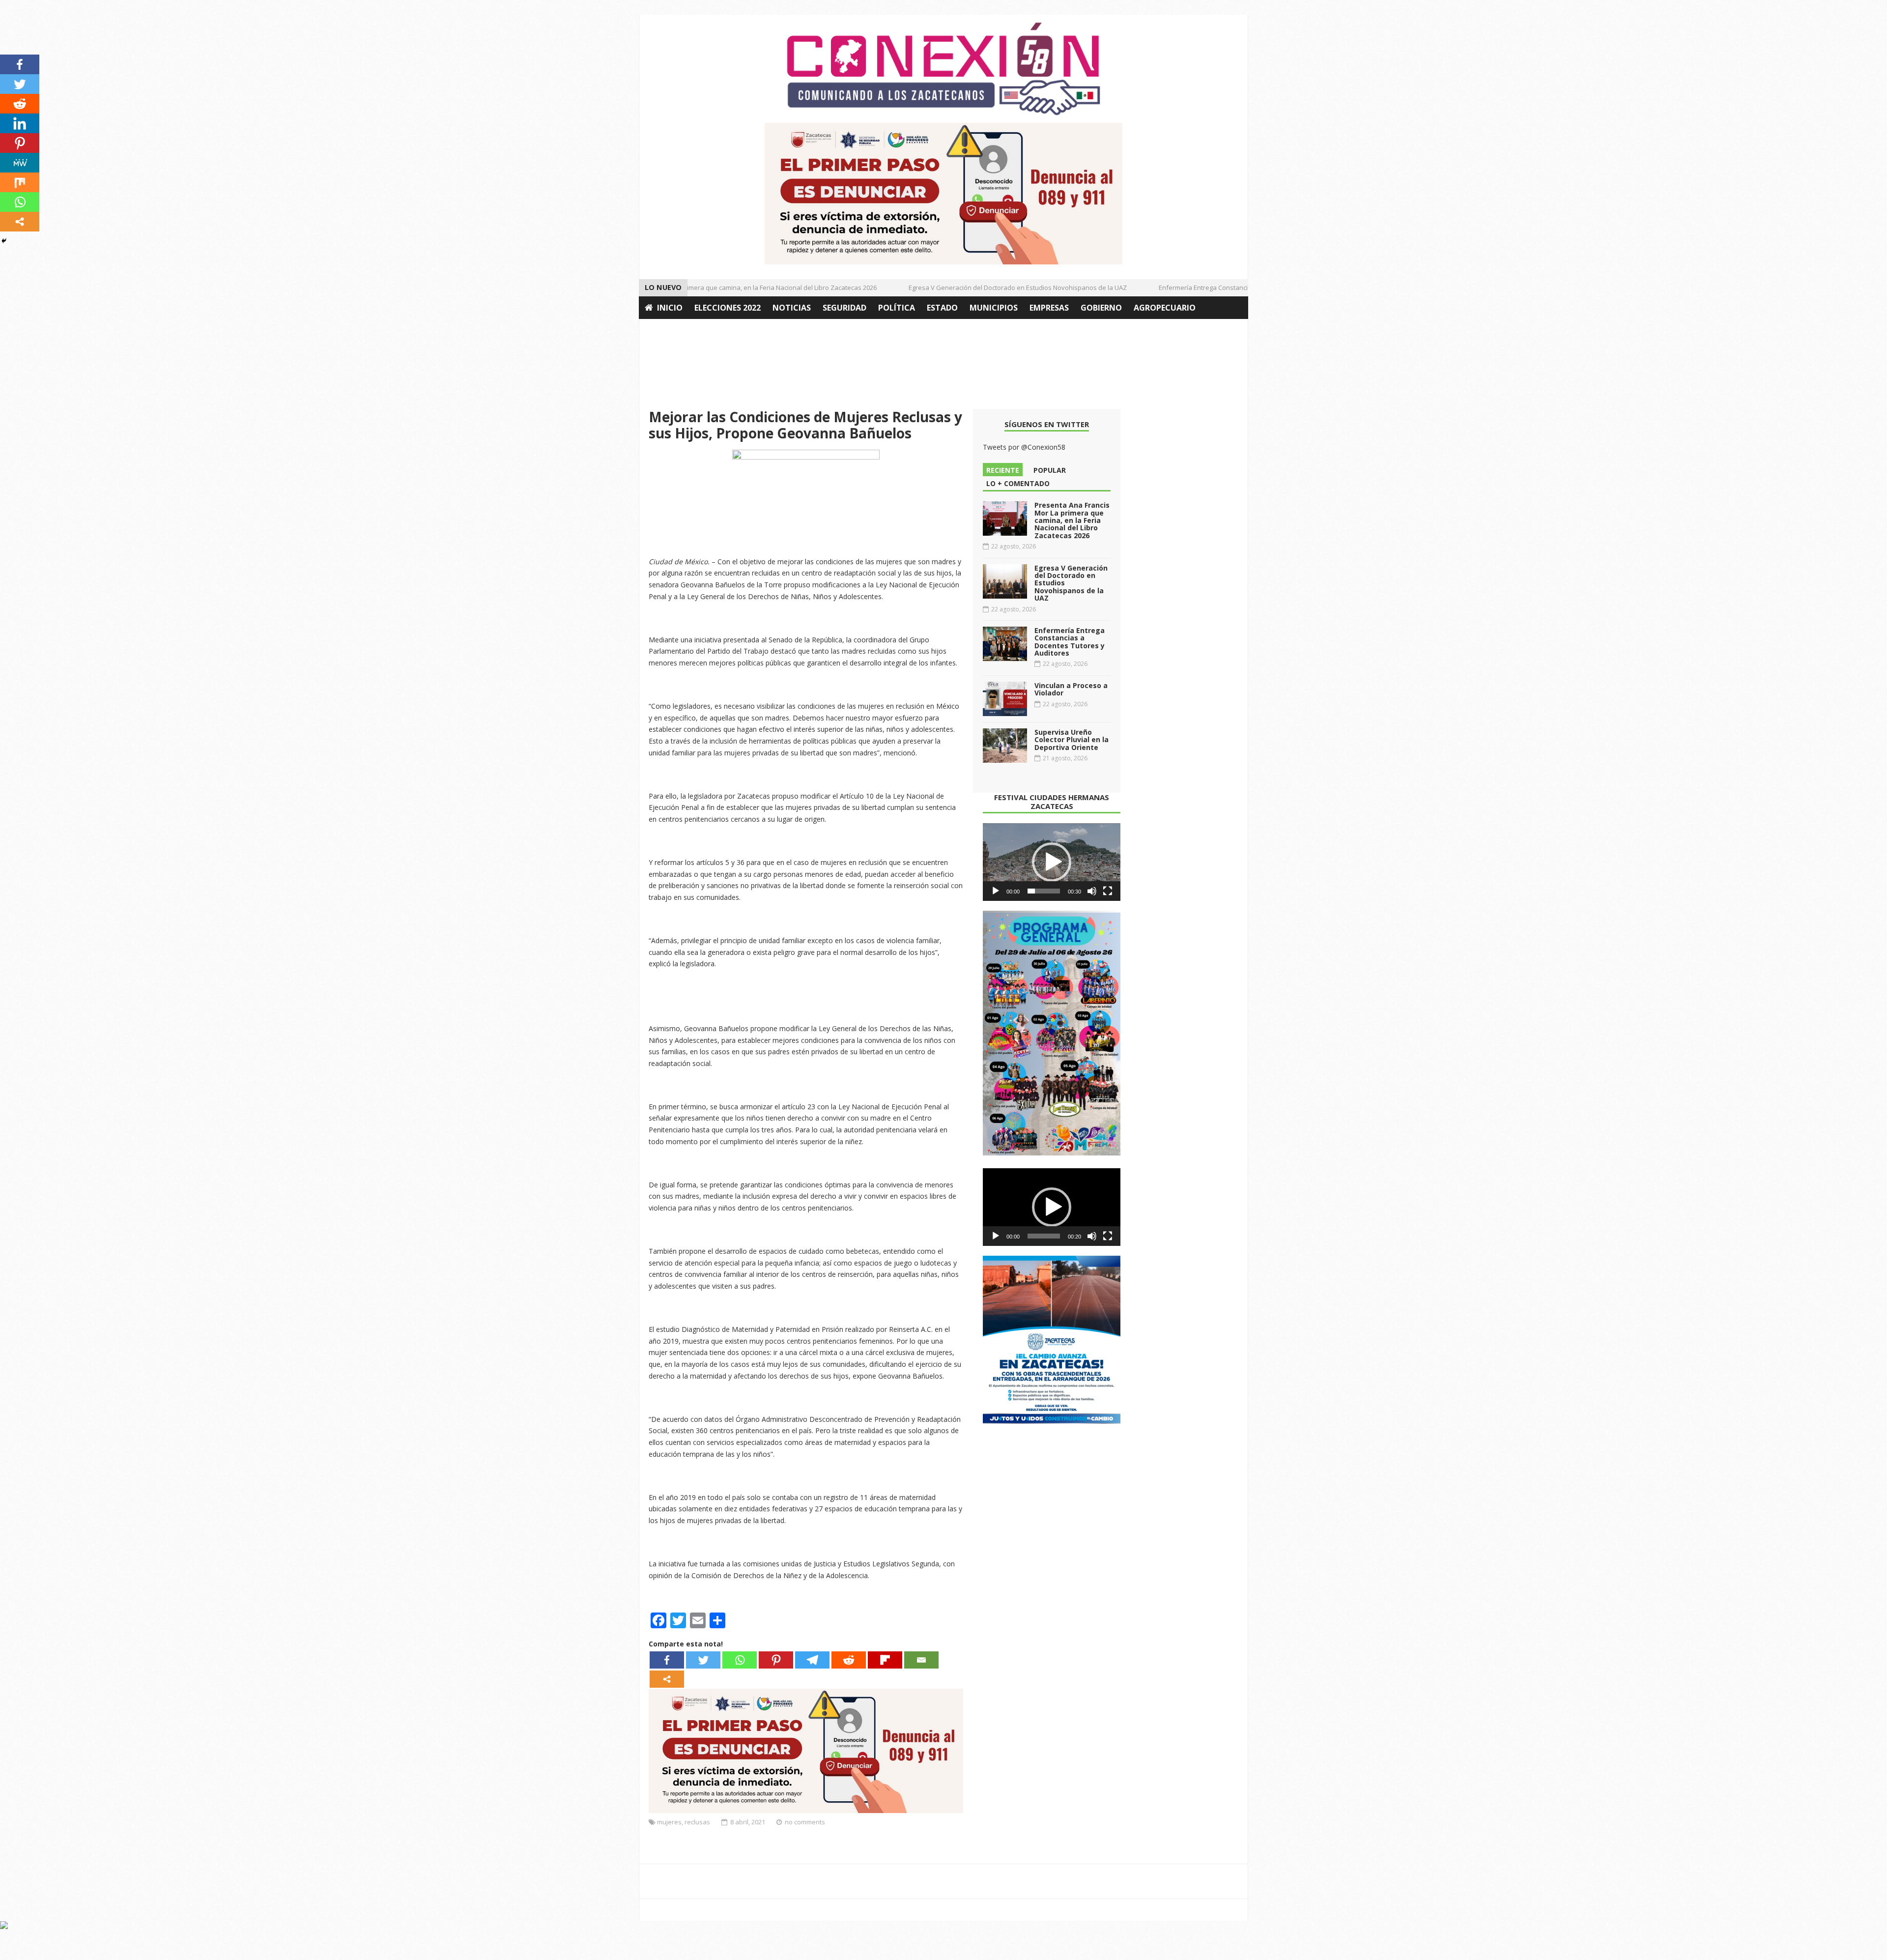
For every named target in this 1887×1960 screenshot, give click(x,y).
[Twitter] (703, 1660)
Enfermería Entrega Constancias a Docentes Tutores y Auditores (1217, 288)
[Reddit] (849, 1660)
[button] (1052, 862)
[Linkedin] (20, 123)
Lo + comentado (1018, 483)
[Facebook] (667, 1660)
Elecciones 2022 (728, 308)
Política (897, 308)
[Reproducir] (996, 891)
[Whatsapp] (740, 1660)
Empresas (1049, 308)
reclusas (697, 1822)
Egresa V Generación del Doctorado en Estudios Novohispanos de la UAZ (980, 288)
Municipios (994, 308)
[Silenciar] (1092, 891)
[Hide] (4, 241)
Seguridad (844, 308)
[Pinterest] (776, 1660)
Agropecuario (1165, 308)
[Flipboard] (885, 1660)
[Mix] (20, 182)
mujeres (669, 1822)
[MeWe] (20, 163)
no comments (805, 1822)
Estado (942, 308)
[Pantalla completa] (1108, 891)
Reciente (1003, 470)
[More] (667, 1679)
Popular (1050, 470)
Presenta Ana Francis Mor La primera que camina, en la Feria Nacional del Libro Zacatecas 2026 (698, 288)
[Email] (921, 1660)
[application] (1052, 862)
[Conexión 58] (943, 69)
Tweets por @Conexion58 (1024, 447)
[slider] (1044, 891)
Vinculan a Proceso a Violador (1071, 689)
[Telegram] (812, 1660)
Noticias (792, 308)
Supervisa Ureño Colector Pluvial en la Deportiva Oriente (1072, 740)
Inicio (670, 308)
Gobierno (1101, 308)
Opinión (662, 330)
